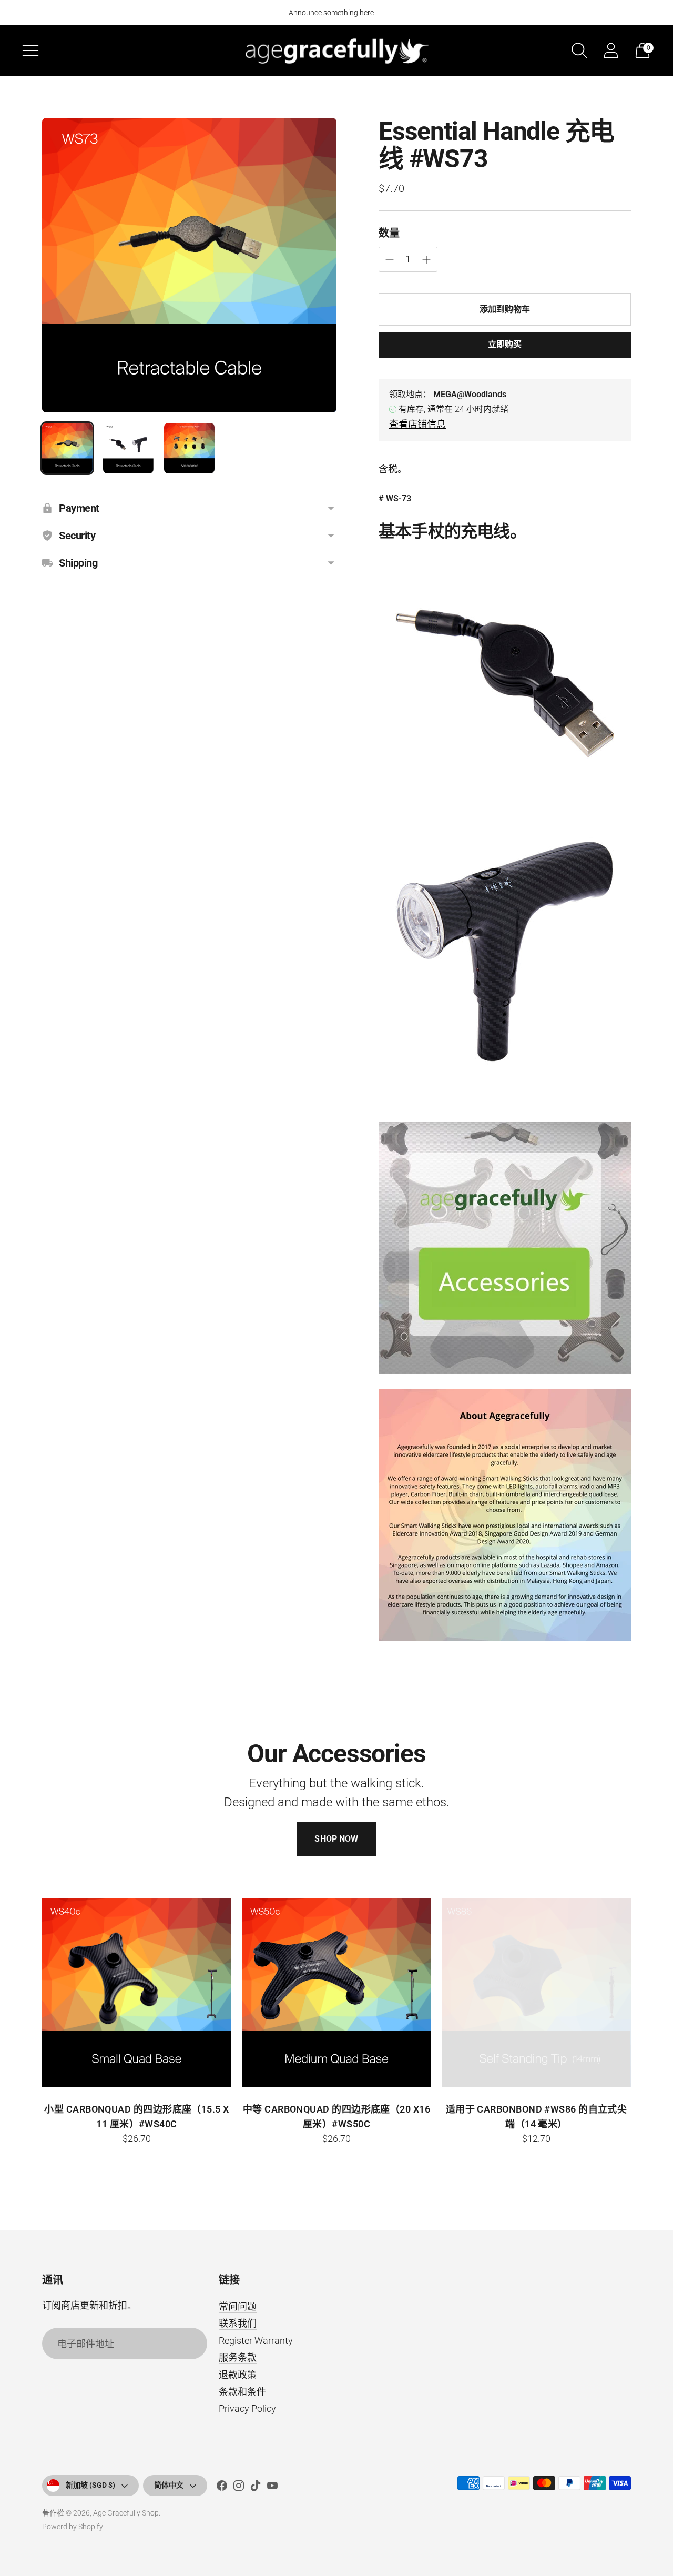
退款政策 (238, 2375)
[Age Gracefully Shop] (336, 50)
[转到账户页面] (611, 50)
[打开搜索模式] (579, 50)
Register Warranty (256, 2341)
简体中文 (169, 2485)
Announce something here (331, 13)
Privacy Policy (247, 2408)
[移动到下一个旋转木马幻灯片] (641, 1993)
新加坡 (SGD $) (90, 2485)
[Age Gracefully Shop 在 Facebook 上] (222, 2488)
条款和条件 (242, 2392)
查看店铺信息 (417, 424)
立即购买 (505, 344)
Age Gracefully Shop (126, 2513)
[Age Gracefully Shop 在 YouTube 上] (272, 2488)
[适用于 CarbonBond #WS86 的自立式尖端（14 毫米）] (536, 1993)
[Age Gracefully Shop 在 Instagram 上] (239, 2488)
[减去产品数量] (426, 260)
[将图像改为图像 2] (128, 448)
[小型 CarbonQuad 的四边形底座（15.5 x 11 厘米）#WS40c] (137, 1993)
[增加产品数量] (390, 260)
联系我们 (238, 2323)
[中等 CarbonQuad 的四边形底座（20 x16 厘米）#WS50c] (336, 1993)
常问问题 (238, 2306)
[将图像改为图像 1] (67, 448)
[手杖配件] (505, 1248)
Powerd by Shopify (73, 2527)
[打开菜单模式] (30, 50)
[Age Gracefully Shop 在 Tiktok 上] (256, 2488)
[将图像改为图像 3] (189, 448)
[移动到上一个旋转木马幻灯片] (32, 1993)
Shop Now (336, 1839)
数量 (389, 233)
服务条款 (238, 2357)
